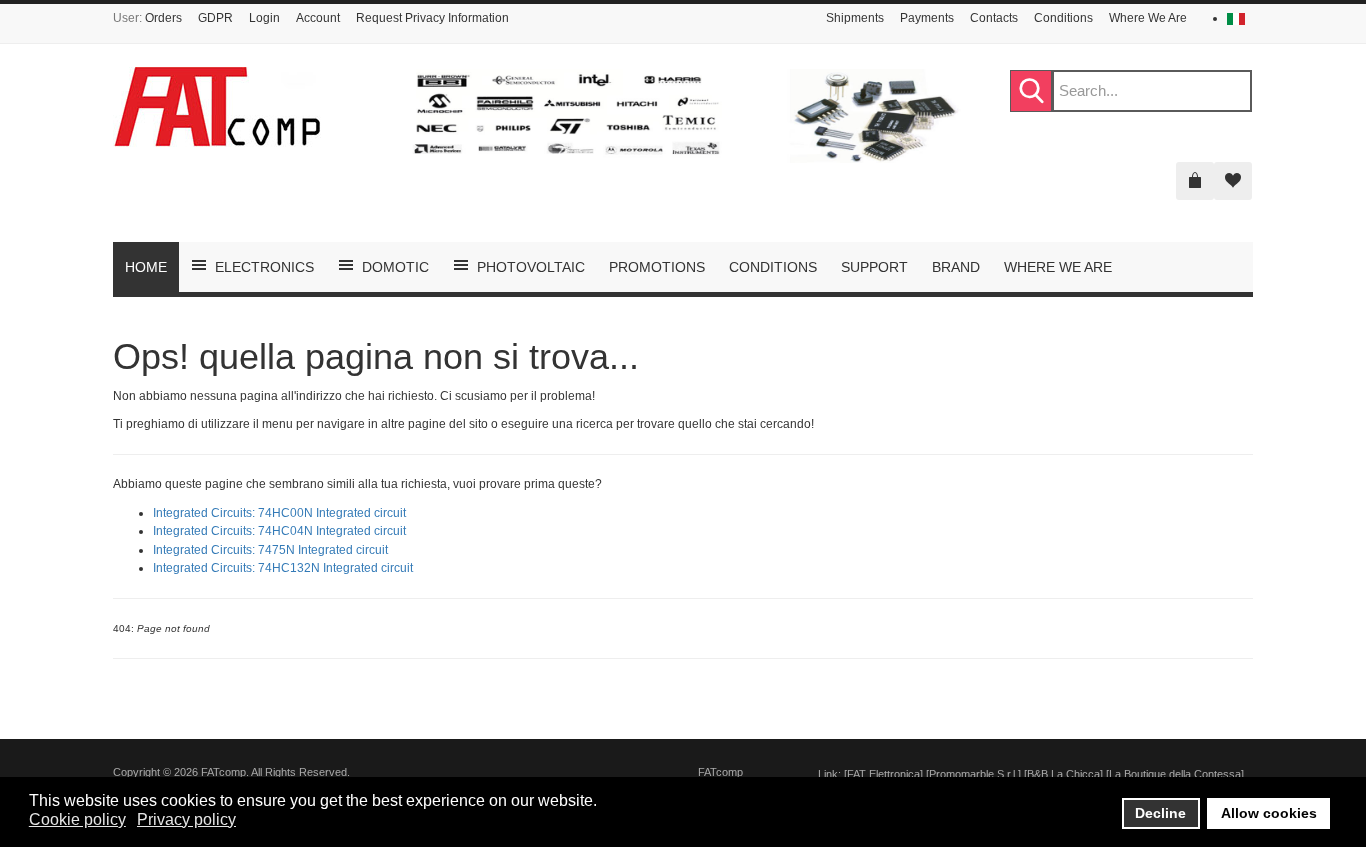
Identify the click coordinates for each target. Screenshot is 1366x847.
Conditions (1063, 18)
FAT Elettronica (883, 774)
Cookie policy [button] (77, 819)
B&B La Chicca (1063, 774)
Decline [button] (1160, 813)
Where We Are (1148, 18)
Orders (163, 18)
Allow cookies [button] (1269, 813)
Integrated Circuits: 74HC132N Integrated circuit (283, 568)
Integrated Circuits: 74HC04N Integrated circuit (279, 531)
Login (264, 18)
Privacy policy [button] (186, 819)
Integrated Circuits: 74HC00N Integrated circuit (279, 513)
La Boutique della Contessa (1175, 774)
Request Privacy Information (432, 18)
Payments (927, 18)
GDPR (215, 18)
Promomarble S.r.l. (973, 774)
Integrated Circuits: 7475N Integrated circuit (270, 550)
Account (318, 18)
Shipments (855, 18)
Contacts (994, 18)
